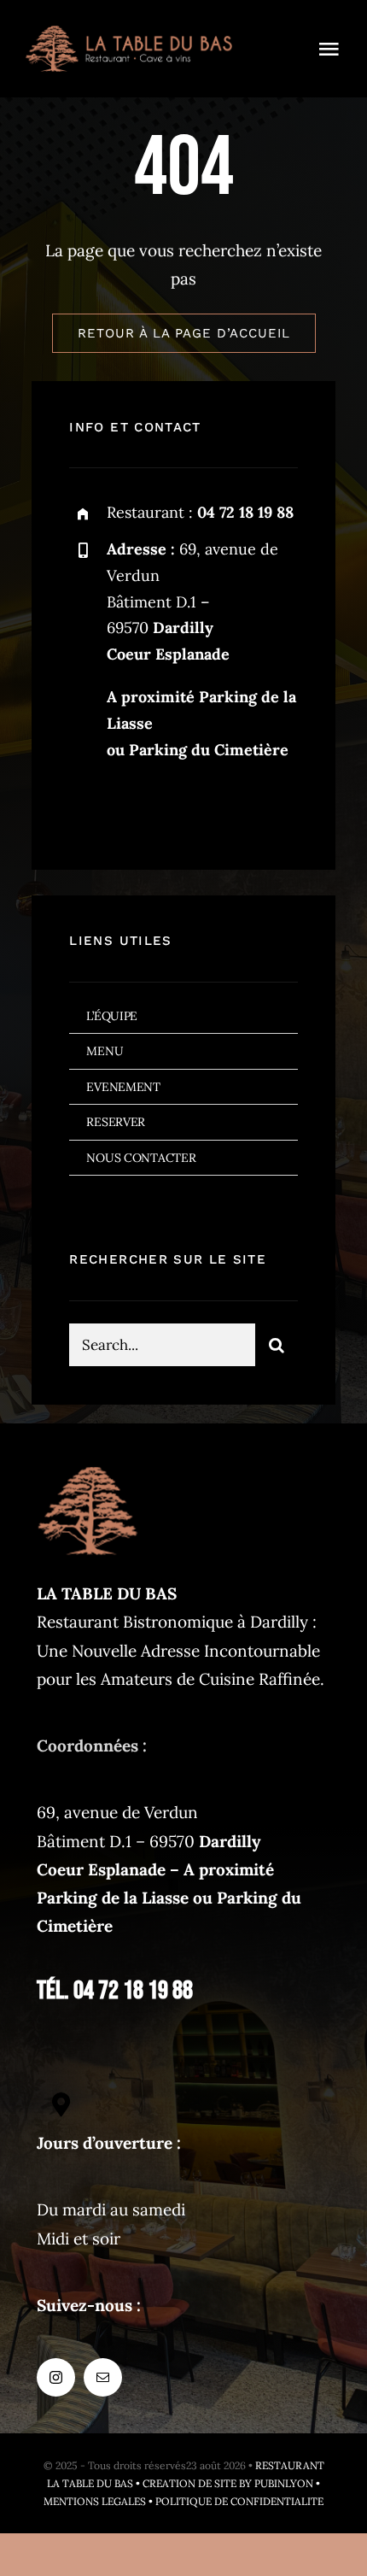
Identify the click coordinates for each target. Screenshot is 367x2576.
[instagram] (88, 806)
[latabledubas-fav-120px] (88, 1468)
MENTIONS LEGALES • (99, 2501)
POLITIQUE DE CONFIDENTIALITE (239, 2501)
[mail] (135, 806)
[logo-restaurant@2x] (129, 33)
